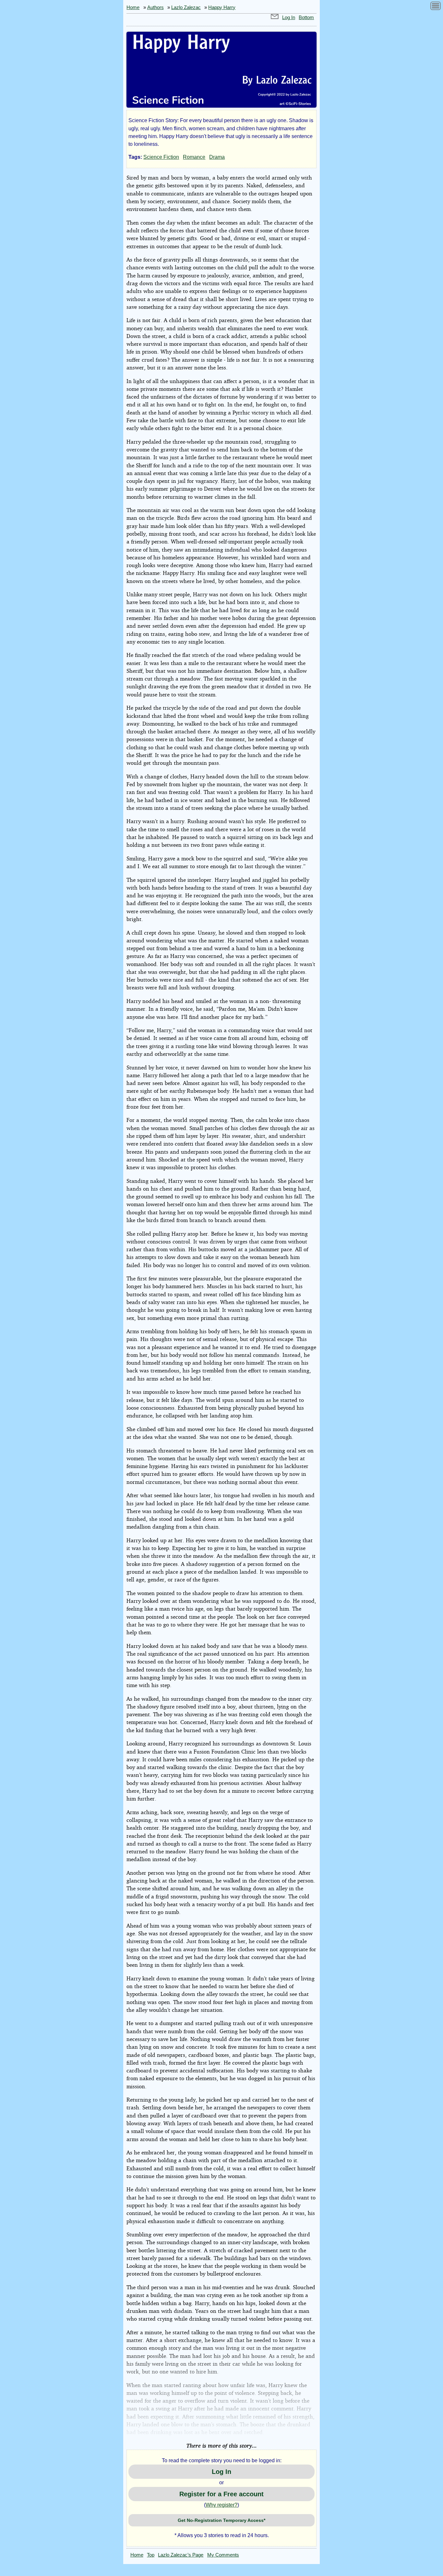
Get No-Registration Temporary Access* (221, 2520)
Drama (217, 157)
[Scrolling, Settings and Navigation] (436, 7)
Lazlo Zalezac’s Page (181, 2555)
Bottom (306, 17)
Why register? (221, 2505)
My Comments (223, 2555)
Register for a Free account (221, 2494)
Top (151, 2555)
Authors (156, 7)
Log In (289, 17)
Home (133, 7)
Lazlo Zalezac (186, 7)
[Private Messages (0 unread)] (275, 17)
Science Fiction (161, 157)
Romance (194, 157)
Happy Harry (222, 7)
